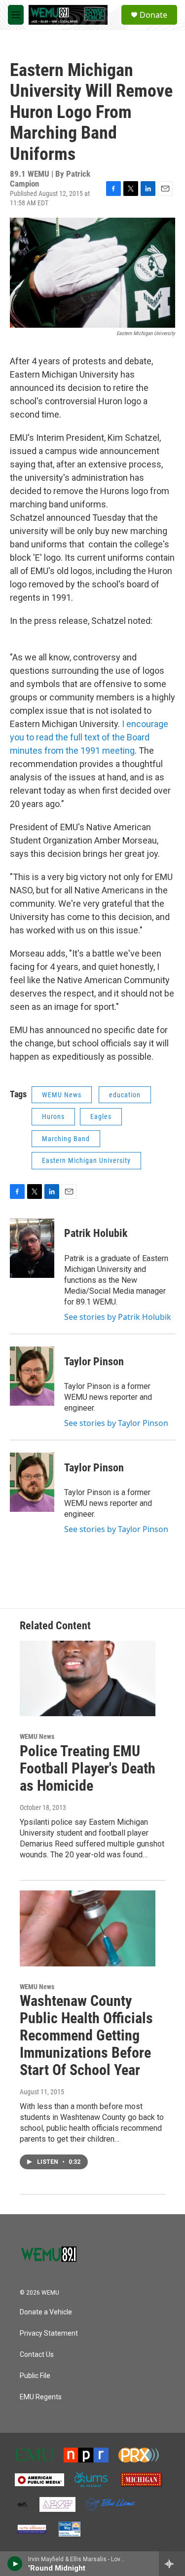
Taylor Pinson (94, 1362)
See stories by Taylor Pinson (116, 1423)
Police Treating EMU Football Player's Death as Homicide (88, 1768)
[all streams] (172, 2564)
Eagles (101, 1116)
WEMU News (62, 1095)
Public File (35, 2376)
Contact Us (37, 2355)
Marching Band (66, 1139)
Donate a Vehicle (46, 2312)
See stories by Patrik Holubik (118, 1317)
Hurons (53, 1116)
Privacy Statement (49, 2333)
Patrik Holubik (96, 1233)
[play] (15, 2564)
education (125, 1095)
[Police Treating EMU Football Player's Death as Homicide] (88, 1678)
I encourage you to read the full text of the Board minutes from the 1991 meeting (89, 737)
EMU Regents (41, 2397)
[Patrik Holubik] (32, 1248)
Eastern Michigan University (86, 1160)
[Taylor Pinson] (32, 1376)
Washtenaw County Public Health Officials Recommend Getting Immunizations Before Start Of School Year (86, 2035)
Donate (153, 15)
